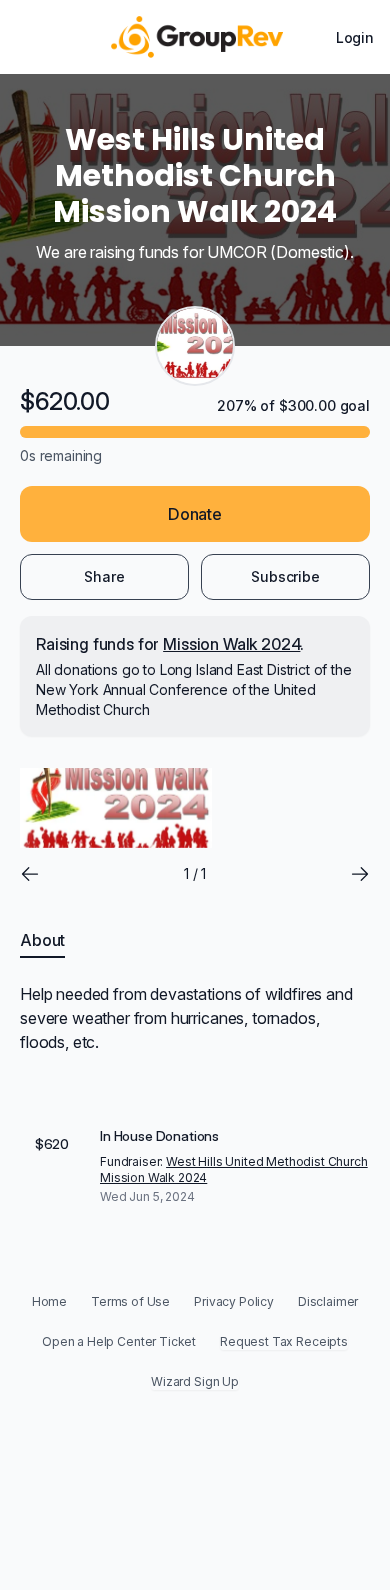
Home (49, 1301)
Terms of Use (130, 1301)
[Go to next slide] (360, 874)
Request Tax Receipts (284, 1341)
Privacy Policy (234, 1301)
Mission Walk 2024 (231, 644)
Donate (195, 514)
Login (355, 37)
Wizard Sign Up (195, 1381)
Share (104, 576)
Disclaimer (328, 1301)
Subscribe (285, 576)
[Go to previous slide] (30, 874)
